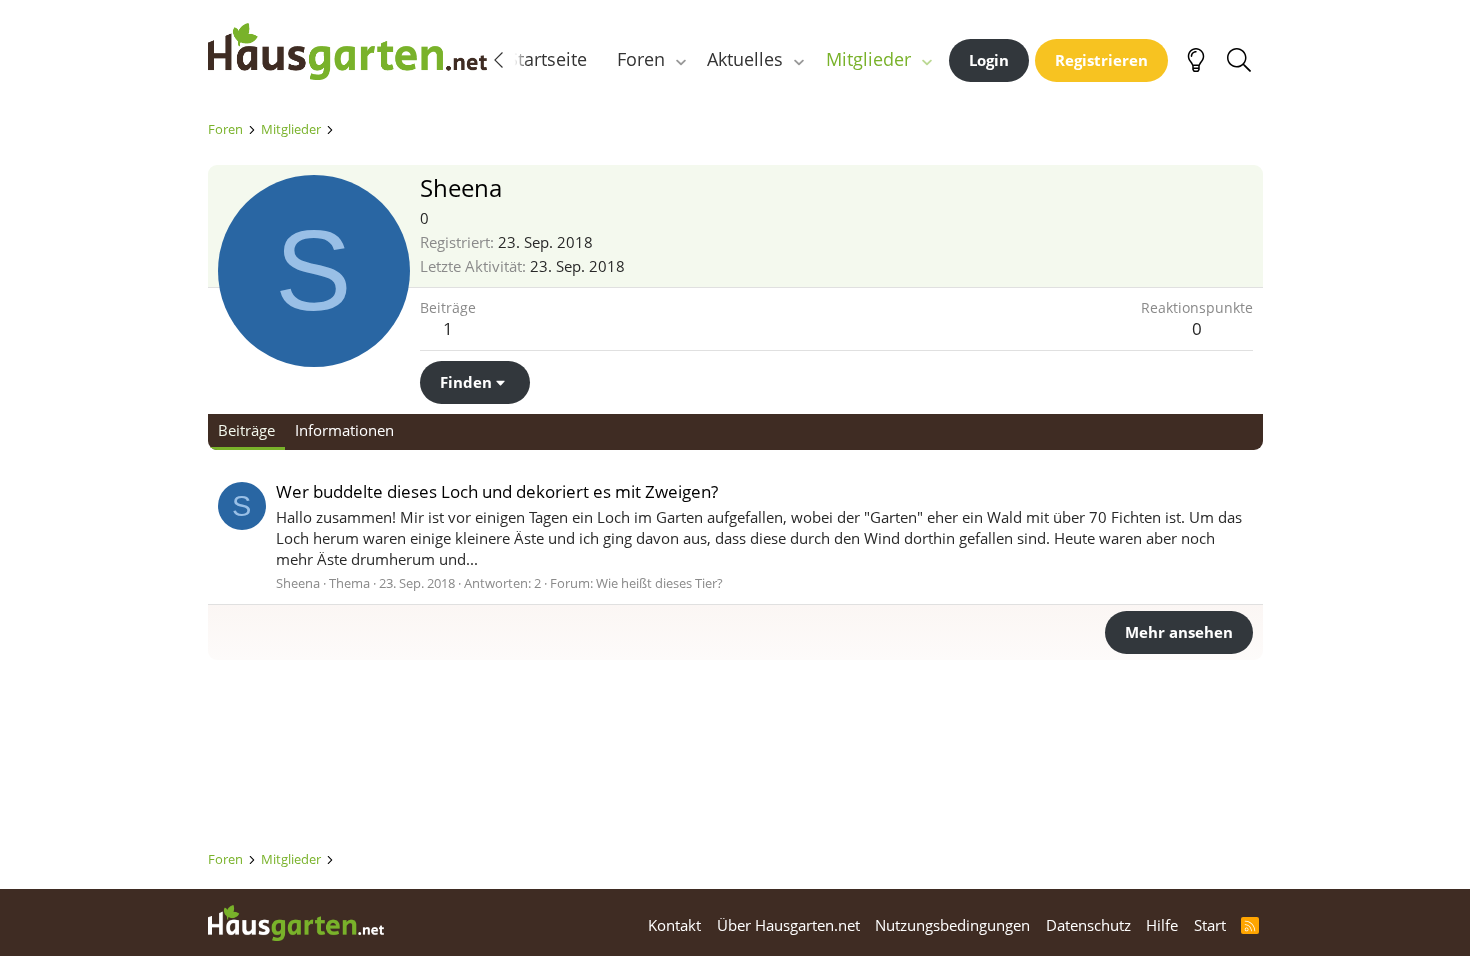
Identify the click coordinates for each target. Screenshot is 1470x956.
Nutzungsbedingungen (952, 925)
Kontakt (674, 925)
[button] (680, 59)
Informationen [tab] (344, 430)
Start (1210, 925)
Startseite (547, 59)
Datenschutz (1088, 925)
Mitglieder (868, 59)
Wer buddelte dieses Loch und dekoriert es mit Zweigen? (497, 491)
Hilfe (1162, 925)
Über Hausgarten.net (788, 925)
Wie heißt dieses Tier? (659, 583)
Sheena (298, 583)
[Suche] (1239, 60)
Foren (641, 59)
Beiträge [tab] (246, 430)
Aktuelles (745, 59)
